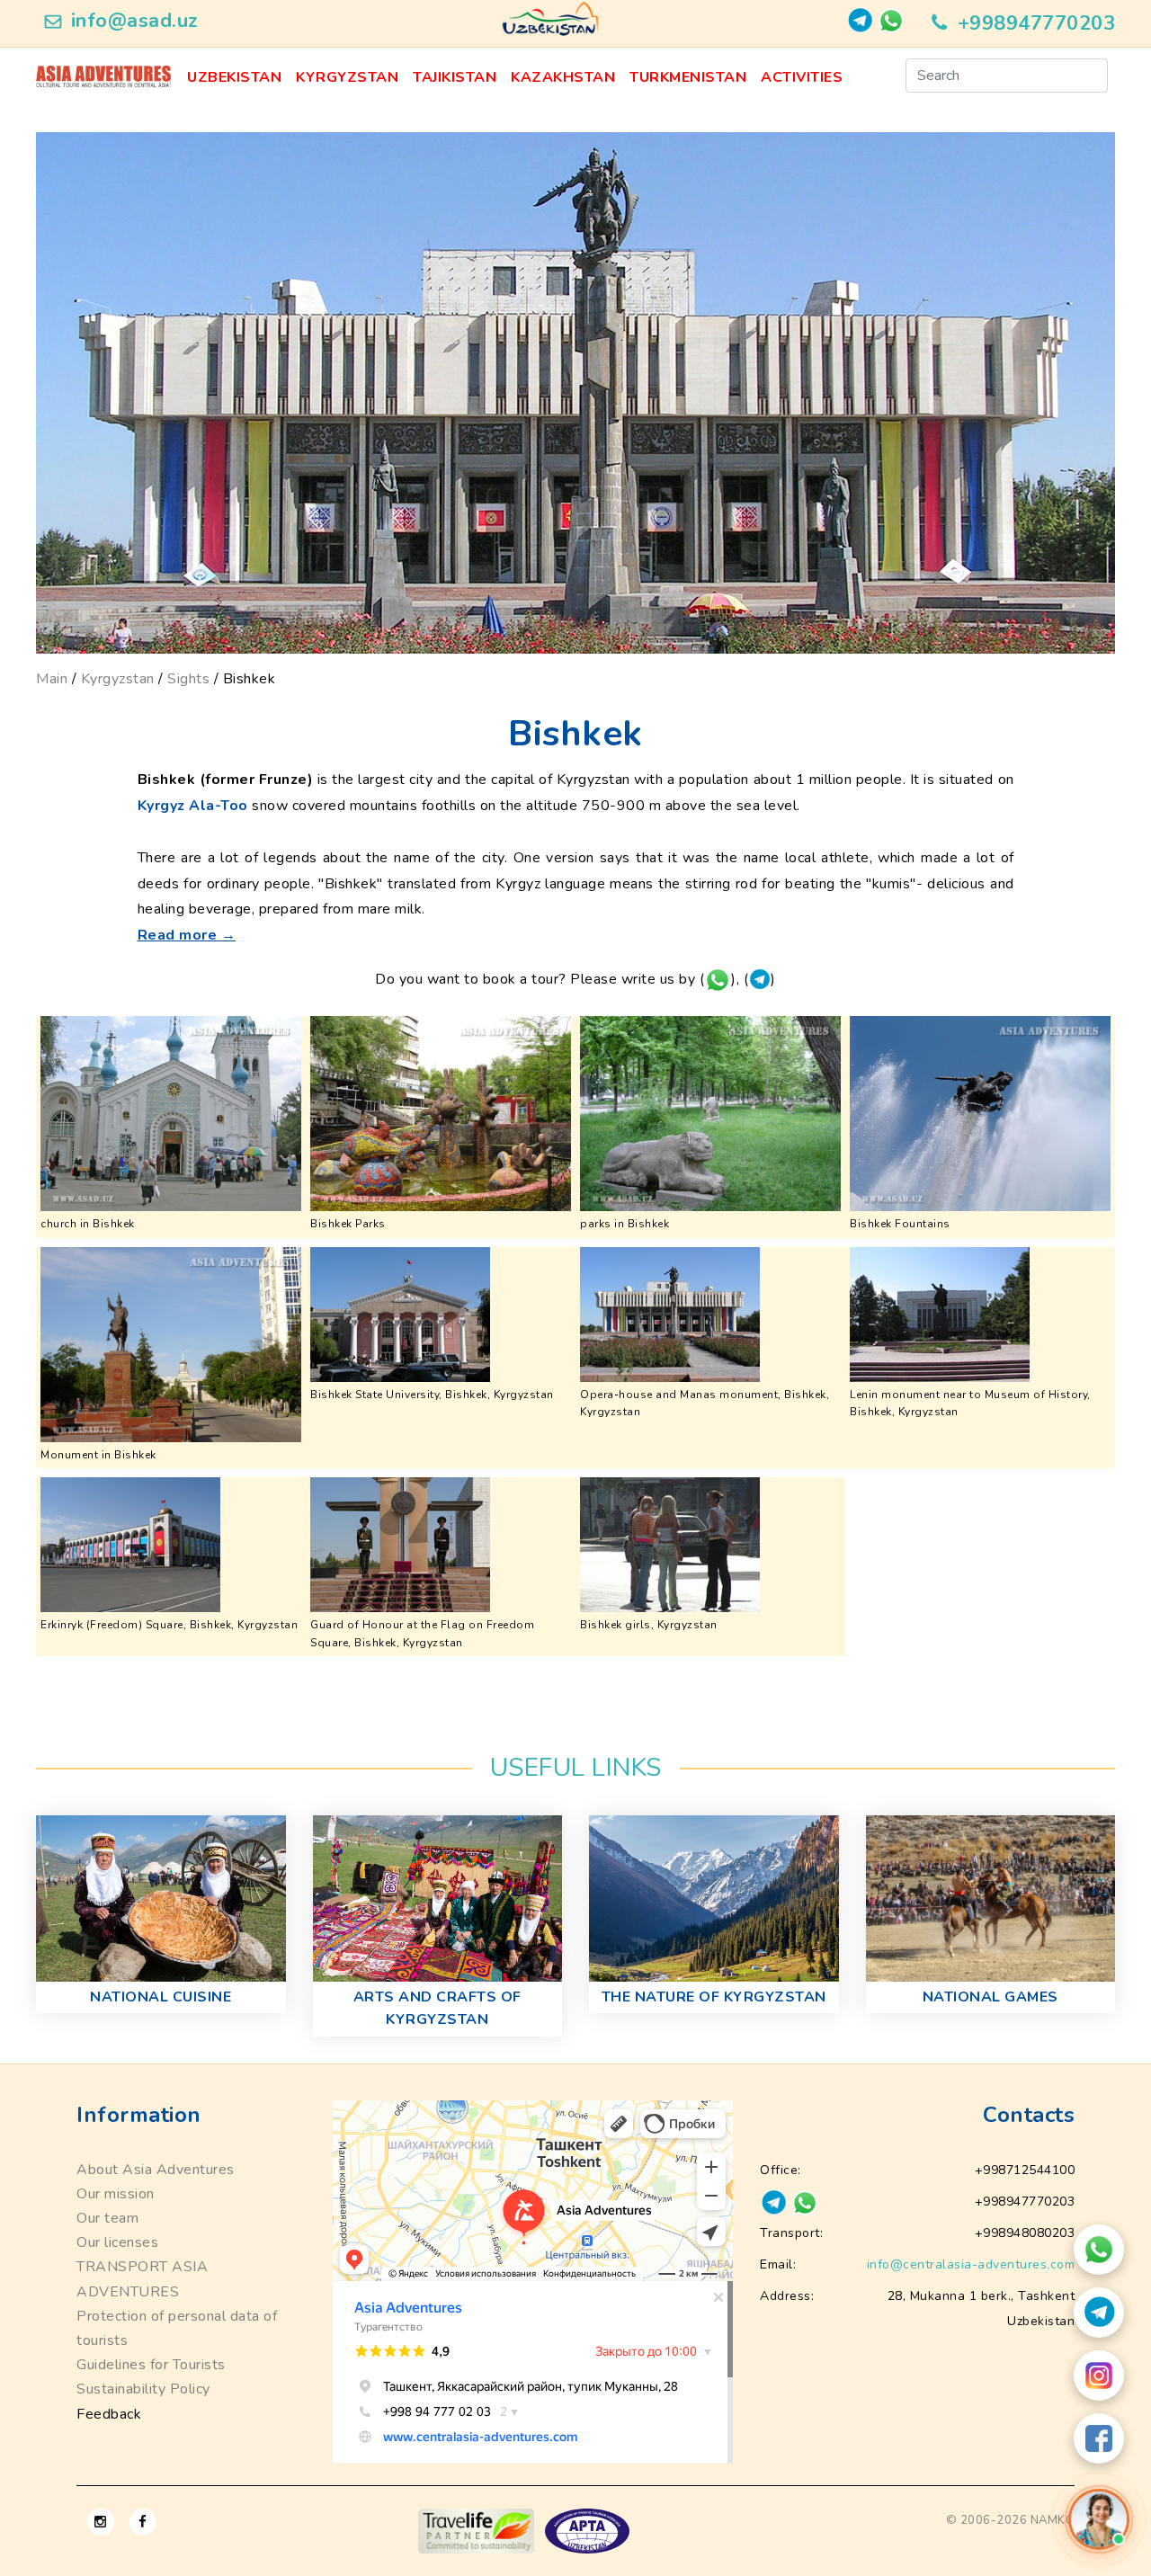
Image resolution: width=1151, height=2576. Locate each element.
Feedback (109, 2414)
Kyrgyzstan (347, 77)
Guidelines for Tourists (151, 2365)
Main (52, 679)
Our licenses (117, 2242)
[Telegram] (1099, 2313)
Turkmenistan (688, 77)
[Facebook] (1099, 2438)
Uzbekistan (234, 77)
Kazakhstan (563, 77)
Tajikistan (455, 77)
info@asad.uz (135, 21)
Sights (188, 679)
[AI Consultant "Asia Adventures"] (1099, 2519)
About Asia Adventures (156, 2170)
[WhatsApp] (1099, 2250)
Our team (107, 2218)
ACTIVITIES (802, 77)
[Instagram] (1099, 2375)
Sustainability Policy (143, 2389)
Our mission (116, 2194)
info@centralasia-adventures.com (971, 2264)
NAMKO (1053, 2520)
